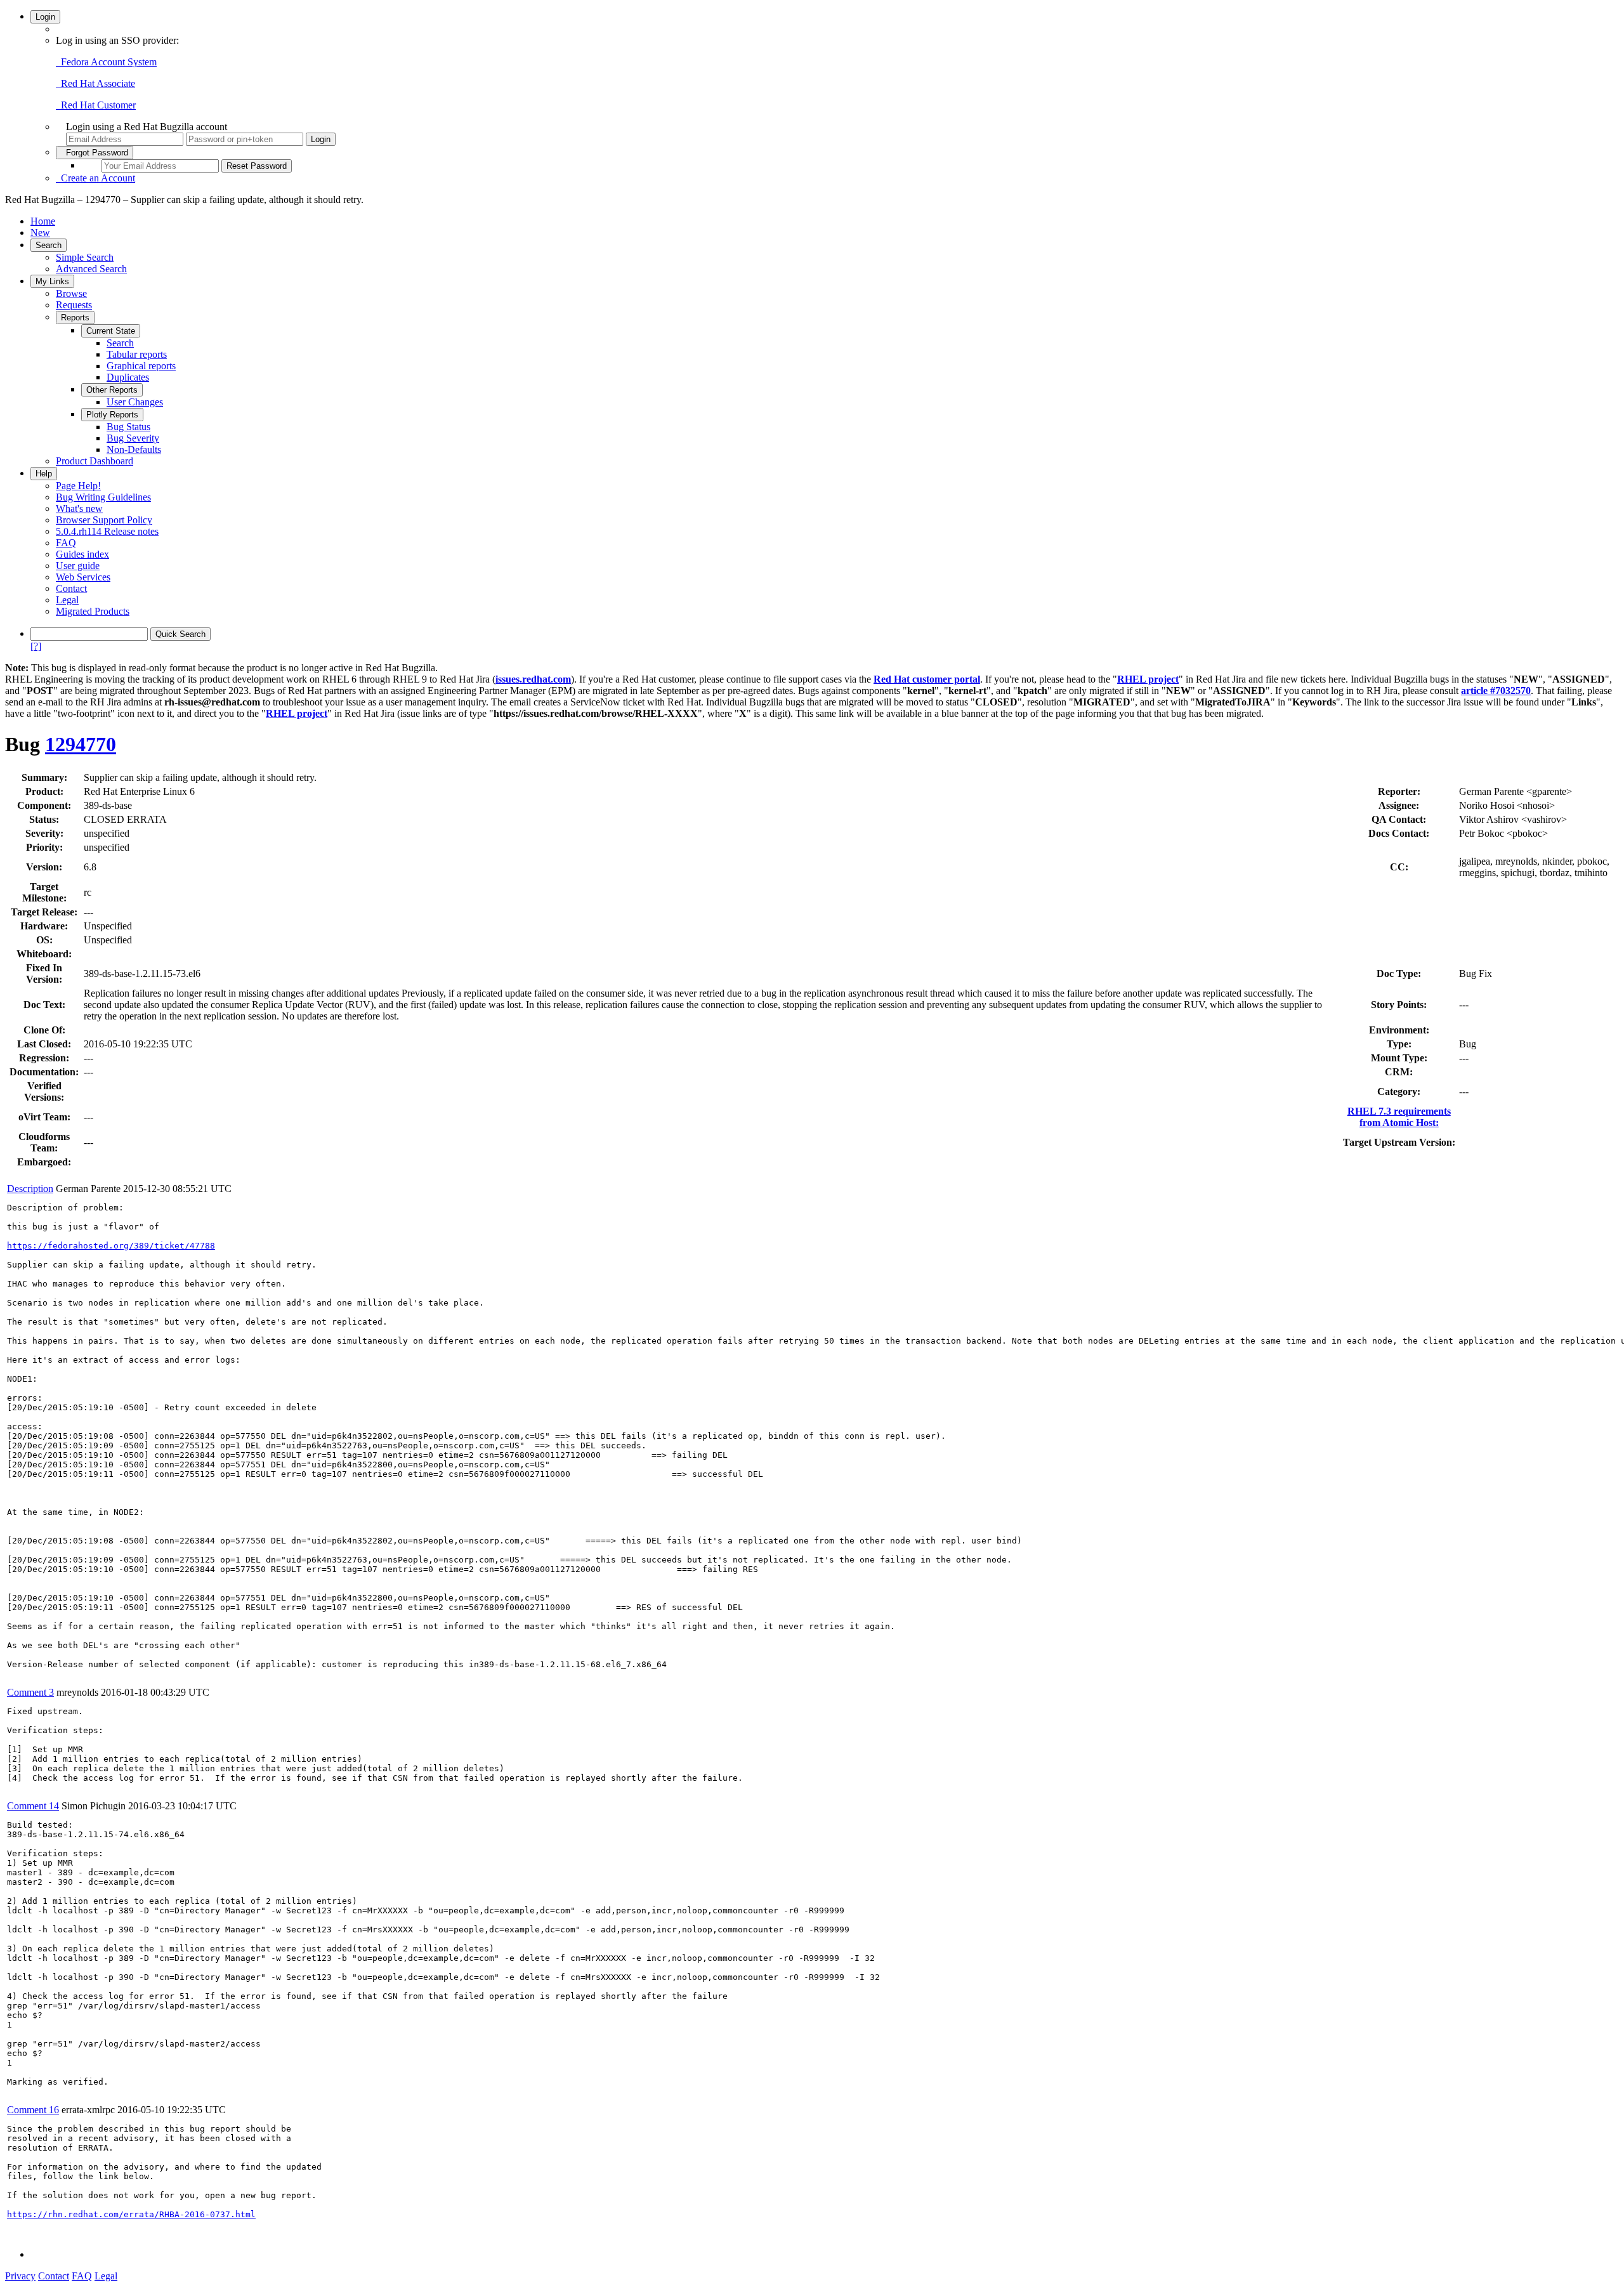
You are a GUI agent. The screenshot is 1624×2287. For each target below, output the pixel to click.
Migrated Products (93, 611)
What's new (79, 508)
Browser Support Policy (104, 520)
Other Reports (112, 390)
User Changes (135, 402)
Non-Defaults (134, 449)
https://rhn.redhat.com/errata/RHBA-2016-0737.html (131, 2214)
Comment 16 (33, 2110)
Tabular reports (137, 354)
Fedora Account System (106, 62)
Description (30, 1189)
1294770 (81, 744)
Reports (75, 318)
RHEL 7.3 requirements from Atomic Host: (1399, 1117)
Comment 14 (33, 1806)
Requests (74, 305)
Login (45, 17)
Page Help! (78, 486)
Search (49, 245)
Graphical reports (141, 366)
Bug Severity (133, 438)
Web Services (83, 577)
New (40, 233)
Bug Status (128, 427)
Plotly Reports (112, 415)
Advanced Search (91, 269)
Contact (71, 588)
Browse (71, 293)
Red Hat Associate (95, 83)
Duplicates (128, 377)
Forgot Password (95, 153)
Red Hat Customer (96, 105)
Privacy (20, 2276)
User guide (78, 566)
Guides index (82, 554)
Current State (111, 331)
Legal (67, 600)
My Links (52, 281)
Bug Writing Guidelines (103, 497)
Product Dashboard (95, 461)
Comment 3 (30, 1692)
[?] (36, 646)
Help (44, 474)
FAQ (66, 543)
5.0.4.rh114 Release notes (107, 531)
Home (43, 221)
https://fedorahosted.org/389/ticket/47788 (111, 1246)
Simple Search (85, 257)
